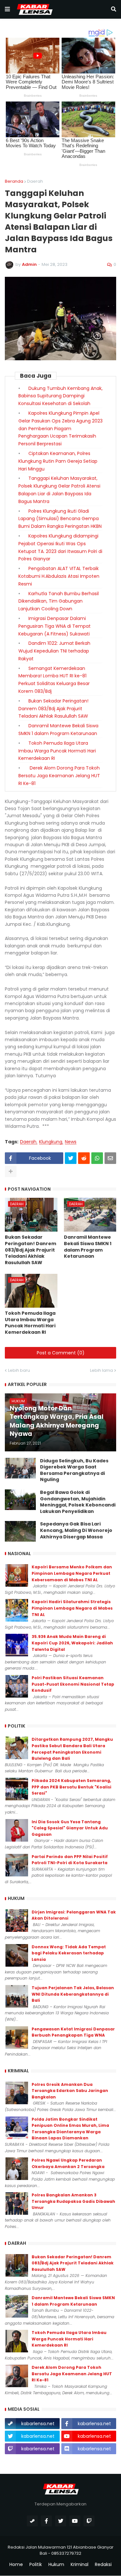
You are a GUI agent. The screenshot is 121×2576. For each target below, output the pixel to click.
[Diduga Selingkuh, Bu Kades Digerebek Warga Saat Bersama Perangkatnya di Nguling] (20, 1468)
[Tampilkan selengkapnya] (11, 1171)
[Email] (110, 1158)
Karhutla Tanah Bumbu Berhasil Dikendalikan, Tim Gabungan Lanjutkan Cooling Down (59, 601)
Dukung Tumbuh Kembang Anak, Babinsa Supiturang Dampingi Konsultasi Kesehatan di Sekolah (60, 396)
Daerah (35, 181)
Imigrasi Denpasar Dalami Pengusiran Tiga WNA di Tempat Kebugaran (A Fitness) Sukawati (55, 626)
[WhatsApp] (97, 1158)
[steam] (32, 2521)
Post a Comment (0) (61, 1353)
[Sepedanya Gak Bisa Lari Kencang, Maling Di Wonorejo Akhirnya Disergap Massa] (20, 1531)
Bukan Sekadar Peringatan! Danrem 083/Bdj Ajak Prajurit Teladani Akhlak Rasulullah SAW (53, 709)
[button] (7, 9)
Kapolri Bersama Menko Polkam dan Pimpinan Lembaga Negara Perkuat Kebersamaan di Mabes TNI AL (72, 1573)
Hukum (56, 2565)
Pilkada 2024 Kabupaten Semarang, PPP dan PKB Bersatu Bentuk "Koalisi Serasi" (71, 1787)
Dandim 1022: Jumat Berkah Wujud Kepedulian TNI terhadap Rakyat (54, 651)
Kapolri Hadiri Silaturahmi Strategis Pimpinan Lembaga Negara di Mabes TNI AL (72, 1608)
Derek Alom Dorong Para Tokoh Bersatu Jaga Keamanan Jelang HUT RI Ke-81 (59, 776)
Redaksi (103, 2565)
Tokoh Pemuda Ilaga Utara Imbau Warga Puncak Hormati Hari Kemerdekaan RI (57, 751)
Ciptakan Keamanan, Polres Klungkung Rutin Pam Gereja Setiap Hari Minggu (58, 461)
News (71, 1142)
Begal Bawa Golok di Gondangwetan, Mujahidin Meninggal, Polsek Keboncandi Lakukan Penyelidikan (78, 1502)
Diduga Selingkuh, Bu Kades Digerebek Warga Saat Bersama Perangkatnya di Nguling (74, 1470)
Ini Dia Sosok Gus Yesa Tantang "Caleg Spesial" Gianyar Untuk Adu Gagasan (70, 1828)
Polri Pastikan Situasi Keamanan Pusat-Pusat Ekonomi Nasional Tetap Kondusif (73, 1684)
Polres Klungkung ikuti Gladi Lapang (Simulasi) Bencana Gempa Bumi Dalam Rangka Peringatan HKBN (60, 519)
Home (16, 2565)
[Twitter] (71, 1158)
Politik (36, 2565)
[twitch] (89, 2521)
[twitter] (61, 2521)
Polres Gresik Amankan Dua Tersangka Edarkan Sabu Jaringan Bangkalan (70, 2091)
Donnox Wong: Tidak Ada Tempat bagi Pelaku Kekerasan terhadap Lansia (69, 1953)
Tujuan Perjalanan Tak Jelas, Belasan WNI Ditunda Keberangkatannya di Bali (73, 1994)
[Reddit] (84, 1158)
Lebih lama (101, 1370)
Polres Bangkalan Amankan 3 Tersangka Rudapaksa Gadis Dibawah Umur (73, 2201)
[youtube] (75, 2521)
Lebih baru (19, 1370)
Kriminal (80, 2565)
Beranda (14, 181)
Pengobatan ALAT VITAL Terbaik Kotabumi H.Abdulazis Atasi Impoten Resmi (59, 576)
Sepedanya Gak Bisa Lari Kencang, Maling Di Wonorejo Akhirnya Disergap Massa (76, 1530)
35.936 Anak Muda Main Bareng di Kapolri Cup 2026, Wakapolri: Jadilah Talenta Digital (72, 1643)
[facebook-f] (46, 2521)
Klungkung (51, 1142)
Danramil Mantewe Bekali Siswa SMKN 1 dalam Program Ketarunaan (88, 1247)
